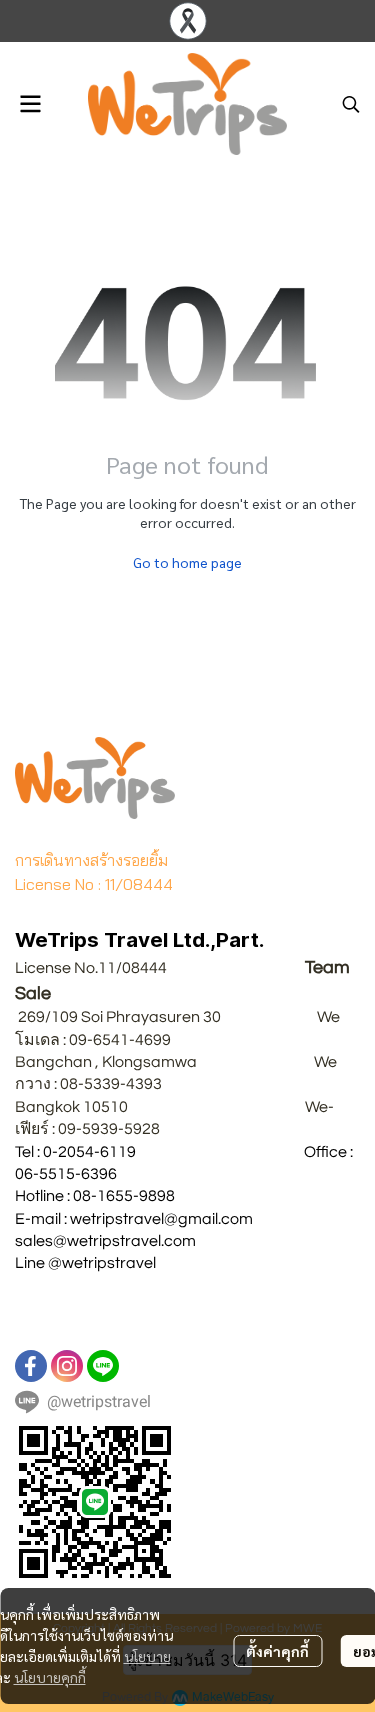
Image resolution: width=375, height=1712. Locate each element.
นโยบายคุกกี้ (50, 1677)
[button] (351, 104)
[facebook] (31, 1366)
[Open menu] (30, 104)
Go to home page (187, 562)
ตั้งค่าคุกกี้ (277, 1651)
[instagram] (67, 1366)
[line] (103, 1366)
